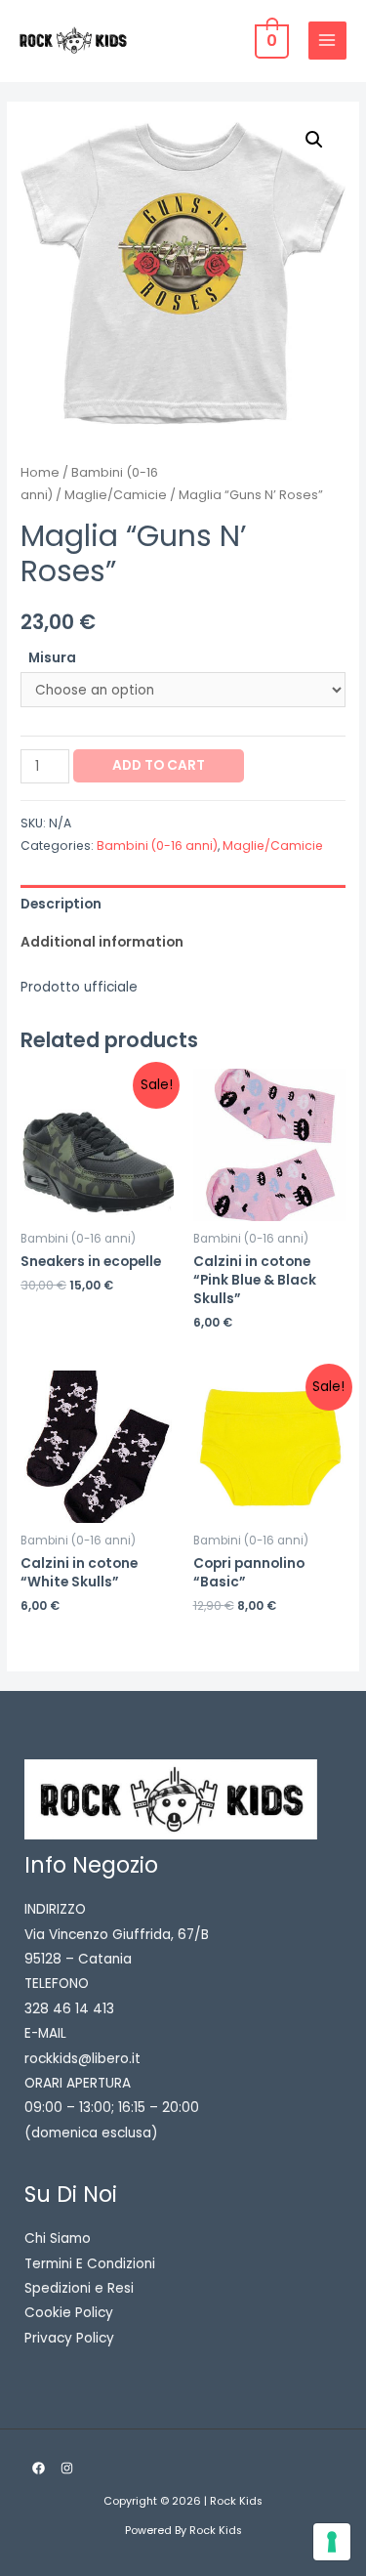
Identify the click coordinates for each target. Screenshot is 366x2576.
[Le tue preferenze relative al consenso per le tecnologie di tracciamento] (332, 2542)
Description (61, 904)
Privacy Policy (69, 2338)
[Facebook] (39, 2468)
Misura (52, 658)
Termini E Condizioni (90, 2264)
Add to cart (159, 765)
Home (40, 472)
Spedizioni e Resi (79, 2288)
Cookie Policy (69, 2313)
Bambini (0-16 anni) (157, 845)
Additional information (102, 942)
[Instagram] (67, 2468)
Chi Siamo (58, 2238)
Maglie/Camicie (116, 495)
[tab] (183, 904)
